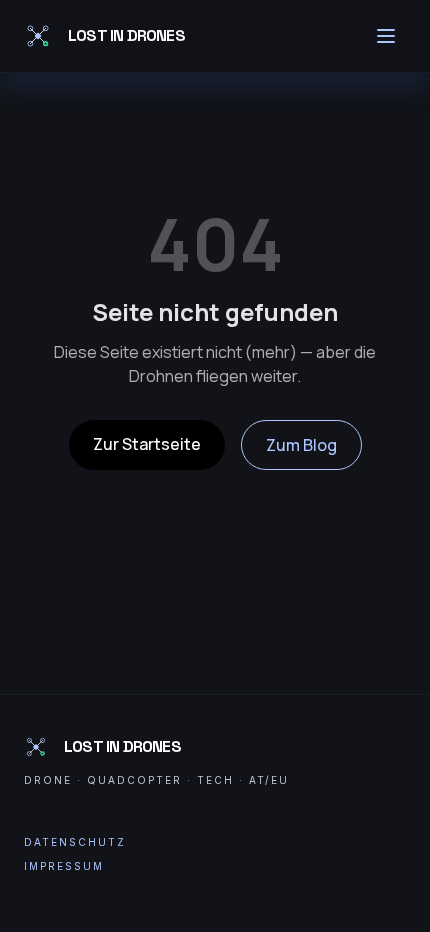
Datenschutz (75, 842)
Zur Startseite (147, 444)
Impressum (64, 866)
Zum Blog (301, 445)
